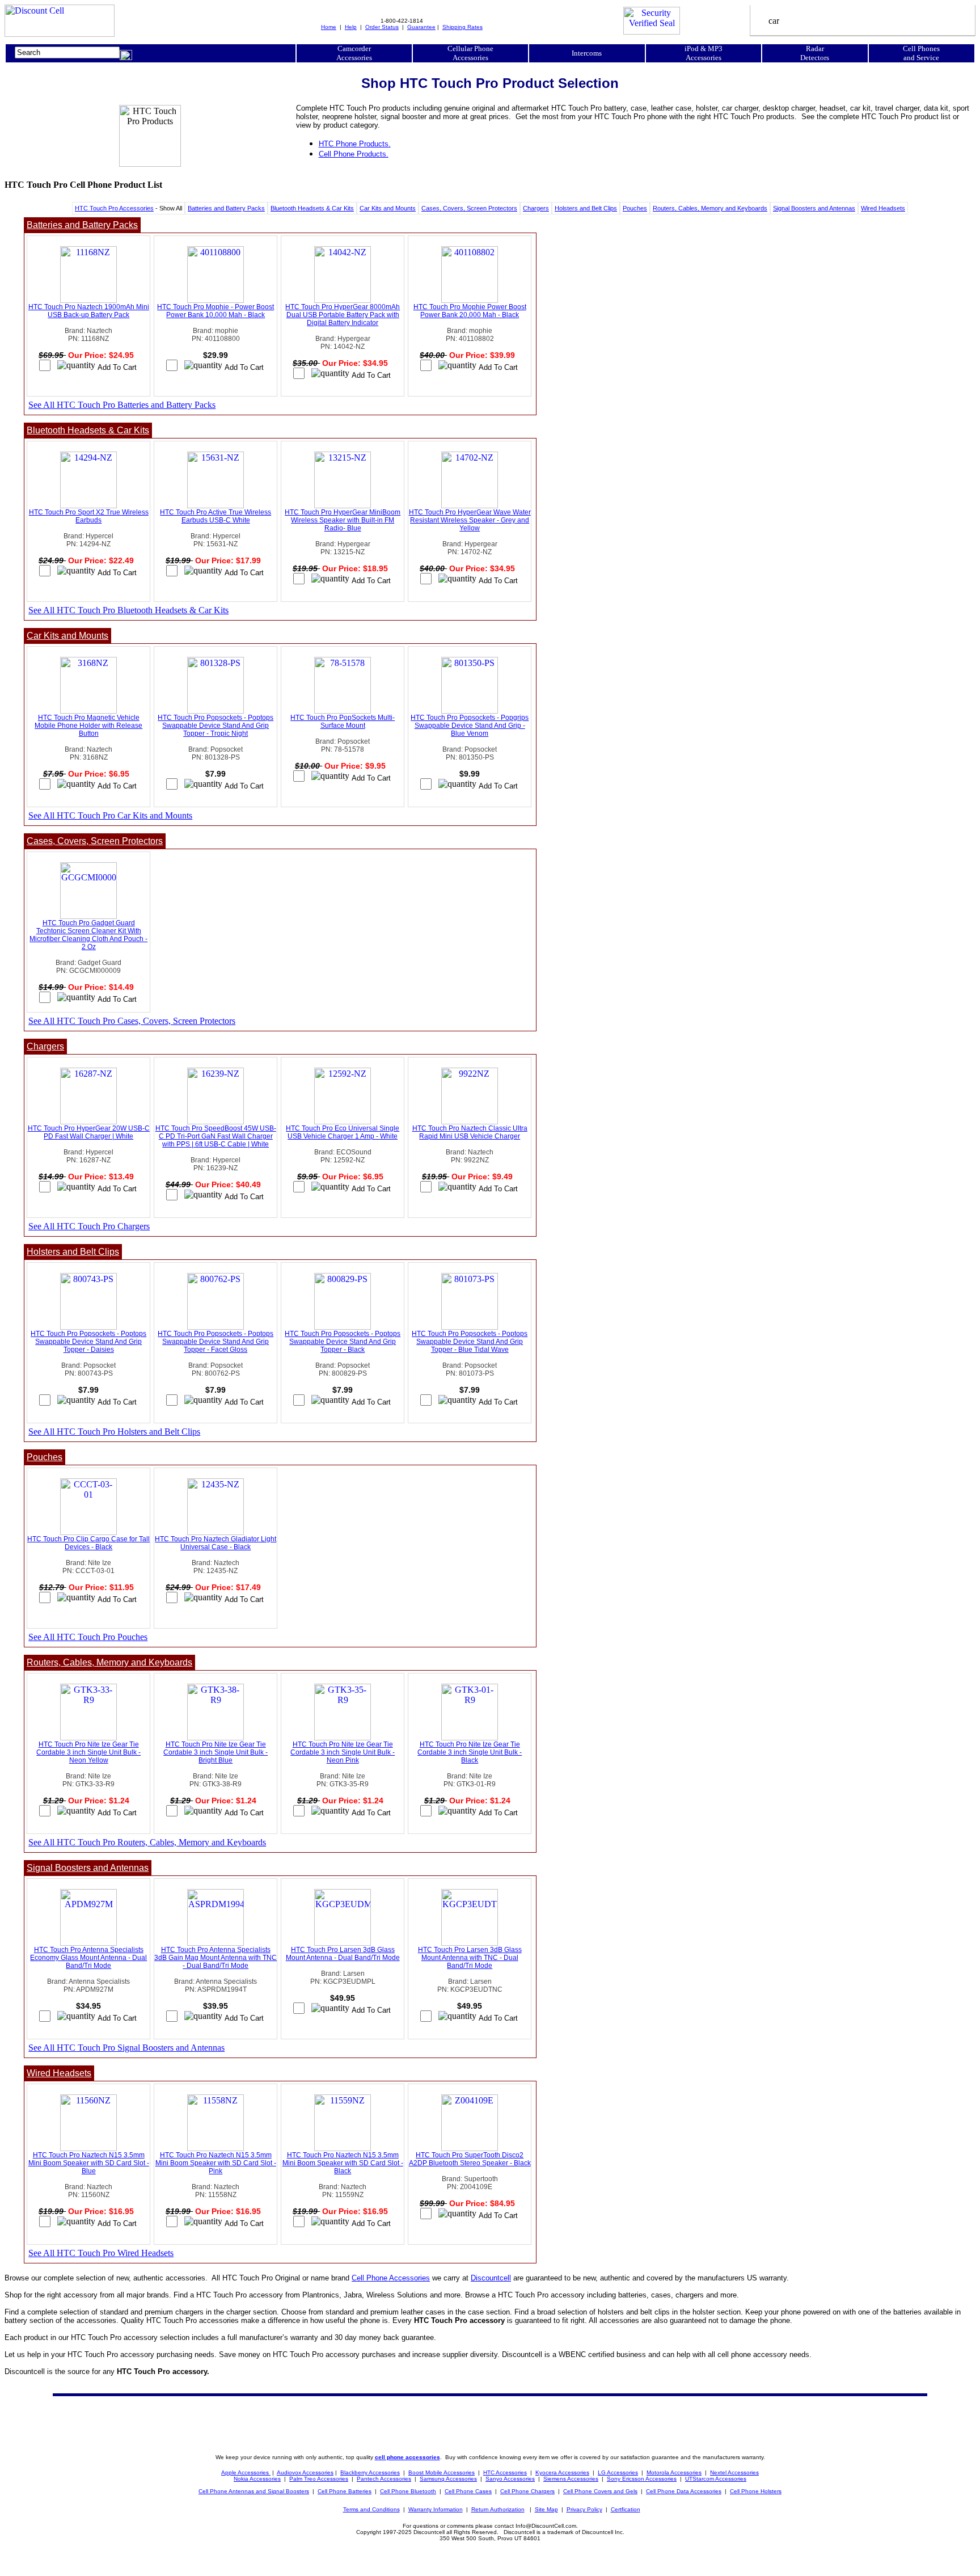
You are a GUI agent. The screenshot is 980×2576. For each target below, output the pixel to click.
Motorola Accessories (674, 2472)
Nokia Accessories (257, 2479)
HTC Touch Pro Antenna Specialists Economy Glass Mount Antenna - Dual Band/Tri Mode (88, 1958)
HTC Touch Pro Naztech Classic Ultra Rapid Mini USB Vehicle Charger (470, 1132)
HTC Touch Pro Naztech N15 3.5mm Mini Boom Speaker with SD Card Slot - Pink (216, 2163)
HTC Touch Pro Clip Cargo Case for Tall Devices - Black (88, 1543)
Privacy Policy (584, 2509)
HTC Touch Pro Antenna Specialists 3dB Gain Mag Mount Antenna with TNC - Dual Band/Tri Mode (216, 1958)
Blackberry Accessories (370, 2472)
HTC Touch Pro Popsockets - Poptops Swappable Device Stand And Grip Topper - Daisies (88, 1342)
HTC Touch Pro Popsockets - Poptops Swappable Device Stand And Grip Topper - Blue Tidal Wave (470, 1342)
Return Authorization (498, 2509)
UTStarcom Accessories (716, 2479)
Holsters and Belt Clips (586, 208)
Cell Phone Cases (468, 2491)
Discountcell (491, 2278)
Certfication (626, 2509)
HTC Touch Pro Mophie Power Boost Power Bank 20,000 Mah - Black (470, 311)
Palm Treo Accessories (319, 2479)
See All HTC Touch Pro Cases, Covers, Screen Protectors (132, 1021)
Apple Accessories (246, 2472)
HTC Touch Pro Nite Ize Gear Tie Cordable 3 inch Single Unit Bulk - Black (470, 1752)
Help (351, 27)
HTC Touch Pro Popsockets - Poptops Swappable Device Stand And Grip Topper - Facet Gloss (216, 1342)
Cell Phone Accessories (391, 2278)
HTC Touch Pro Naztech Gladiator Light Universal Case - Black (216, 1543)
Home (329, 27)
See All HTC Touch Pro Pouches (88, 1637)
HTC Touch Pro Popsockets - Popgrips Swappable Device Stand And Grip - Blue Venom (470, 726)
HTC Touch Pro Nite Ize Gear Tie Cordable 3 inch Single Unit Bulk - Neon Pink (343, 1752)
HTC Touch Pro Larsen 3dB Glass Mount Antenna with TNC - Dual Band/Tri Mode (470, 1958)
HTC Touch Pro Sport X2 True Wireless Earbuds (89, 516)
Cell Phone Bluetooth (408, 2491)
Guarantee (421, 27)
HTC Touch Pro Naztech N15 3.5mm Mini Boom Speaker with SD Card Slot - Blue (89, 2163)
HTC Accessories (505, 2472)
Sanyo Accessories (510, 2479)
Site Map (546, 2509)
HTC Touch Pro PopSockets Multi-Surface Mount (343, 722)
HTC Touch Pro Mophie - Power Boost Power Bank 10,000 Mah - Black (216, 311)
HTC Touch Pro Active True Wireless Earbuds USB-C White (216, 516)
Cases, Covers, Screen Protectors (469, 208)
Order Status (382, 27)
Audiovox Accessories (305, 2472)
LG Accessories (618, 2472)
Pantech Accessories (384, 2479)
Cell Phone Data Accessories (684, 2491)
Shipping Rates (462, 27)
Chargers (536, 208)
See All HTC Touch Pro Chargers (89, 1226)
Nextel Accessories (734, 2472)
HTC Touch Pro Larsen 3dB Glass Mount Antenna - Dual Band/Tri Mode (343, 1954)
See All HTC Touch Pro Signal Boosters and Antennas (126, 2048)
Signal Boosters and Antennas (814, 208)
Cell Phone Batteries (345, 2491)
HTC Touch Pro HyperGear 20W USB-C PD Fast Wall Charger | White (89, 1132)
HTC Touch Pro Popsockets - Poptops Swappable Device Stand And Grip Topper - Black (343, 1342)
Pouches (635, 208)
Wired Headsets (883, 208)
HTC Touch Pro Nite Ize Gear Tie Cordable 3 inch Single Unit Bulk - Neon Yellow (88, 1752)
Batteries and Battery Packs (226, 208)
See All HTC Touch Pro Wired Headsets (101, 2253)
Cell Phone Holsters (756, 2491)
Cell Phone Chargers (527, 2491)
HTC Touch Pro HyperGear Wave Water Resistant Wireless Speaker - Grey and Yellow (470, 520)
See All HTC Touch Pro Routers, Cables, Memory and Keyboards (147, 1842)
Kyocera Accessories (562, 2472)
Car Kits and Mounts (388, 208)
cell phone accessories (407, 2457)
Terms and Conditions (371, 2509)
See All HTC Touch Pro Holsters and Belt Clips (114, 1432)
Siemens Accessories (571, 2479)
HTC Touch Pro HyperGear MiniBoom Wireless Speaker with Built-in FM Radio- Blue (343, 520)
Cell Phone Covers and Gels (600, 2491)
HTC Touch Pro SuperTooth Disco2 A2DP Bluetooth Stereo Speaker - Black (470, 2159)
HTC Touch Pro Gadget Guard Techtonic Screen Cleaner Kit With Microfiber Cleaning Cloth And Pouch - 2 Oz (88, 935)
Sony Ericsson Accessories (642, 2479)
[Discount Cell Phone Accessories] (60, 34)
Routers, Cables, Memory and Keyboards (710, 208)
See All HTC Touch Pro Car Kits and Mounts (110, 815)
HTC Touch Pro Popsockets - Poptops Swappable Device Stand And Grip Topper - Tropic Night (216, 726)
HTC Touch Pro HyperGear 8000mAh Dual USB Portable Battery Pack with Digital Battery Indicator (343, 315)
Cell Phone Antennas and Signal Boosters (254, 2491)
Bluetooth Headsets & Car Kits (312, 208)
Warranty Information (436, 2509)
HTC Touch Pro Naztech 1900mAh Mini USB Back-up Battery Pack (89, 311)
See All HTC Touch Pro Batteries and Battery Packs (122, 405)
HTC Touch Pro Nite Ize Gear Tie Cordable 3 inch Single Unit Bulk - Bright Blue (216, 1752)
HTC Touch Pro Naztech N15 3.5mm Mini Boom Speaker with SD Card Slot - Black (343, 2163)
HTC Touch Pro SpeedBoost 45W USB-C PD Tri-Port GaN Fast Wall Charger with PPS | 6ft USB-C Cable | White (216, 1136)
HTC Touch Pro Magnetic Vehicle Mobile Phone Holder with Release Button (88, 726)
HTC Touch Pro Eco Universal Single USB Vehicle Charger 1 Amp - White (343, 1132)
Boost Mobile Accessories (442, 2472)
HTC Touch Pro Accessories (114, 208)
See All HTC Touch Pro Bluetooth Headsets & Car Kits (128, 610)
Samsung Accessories (448, 2479)
